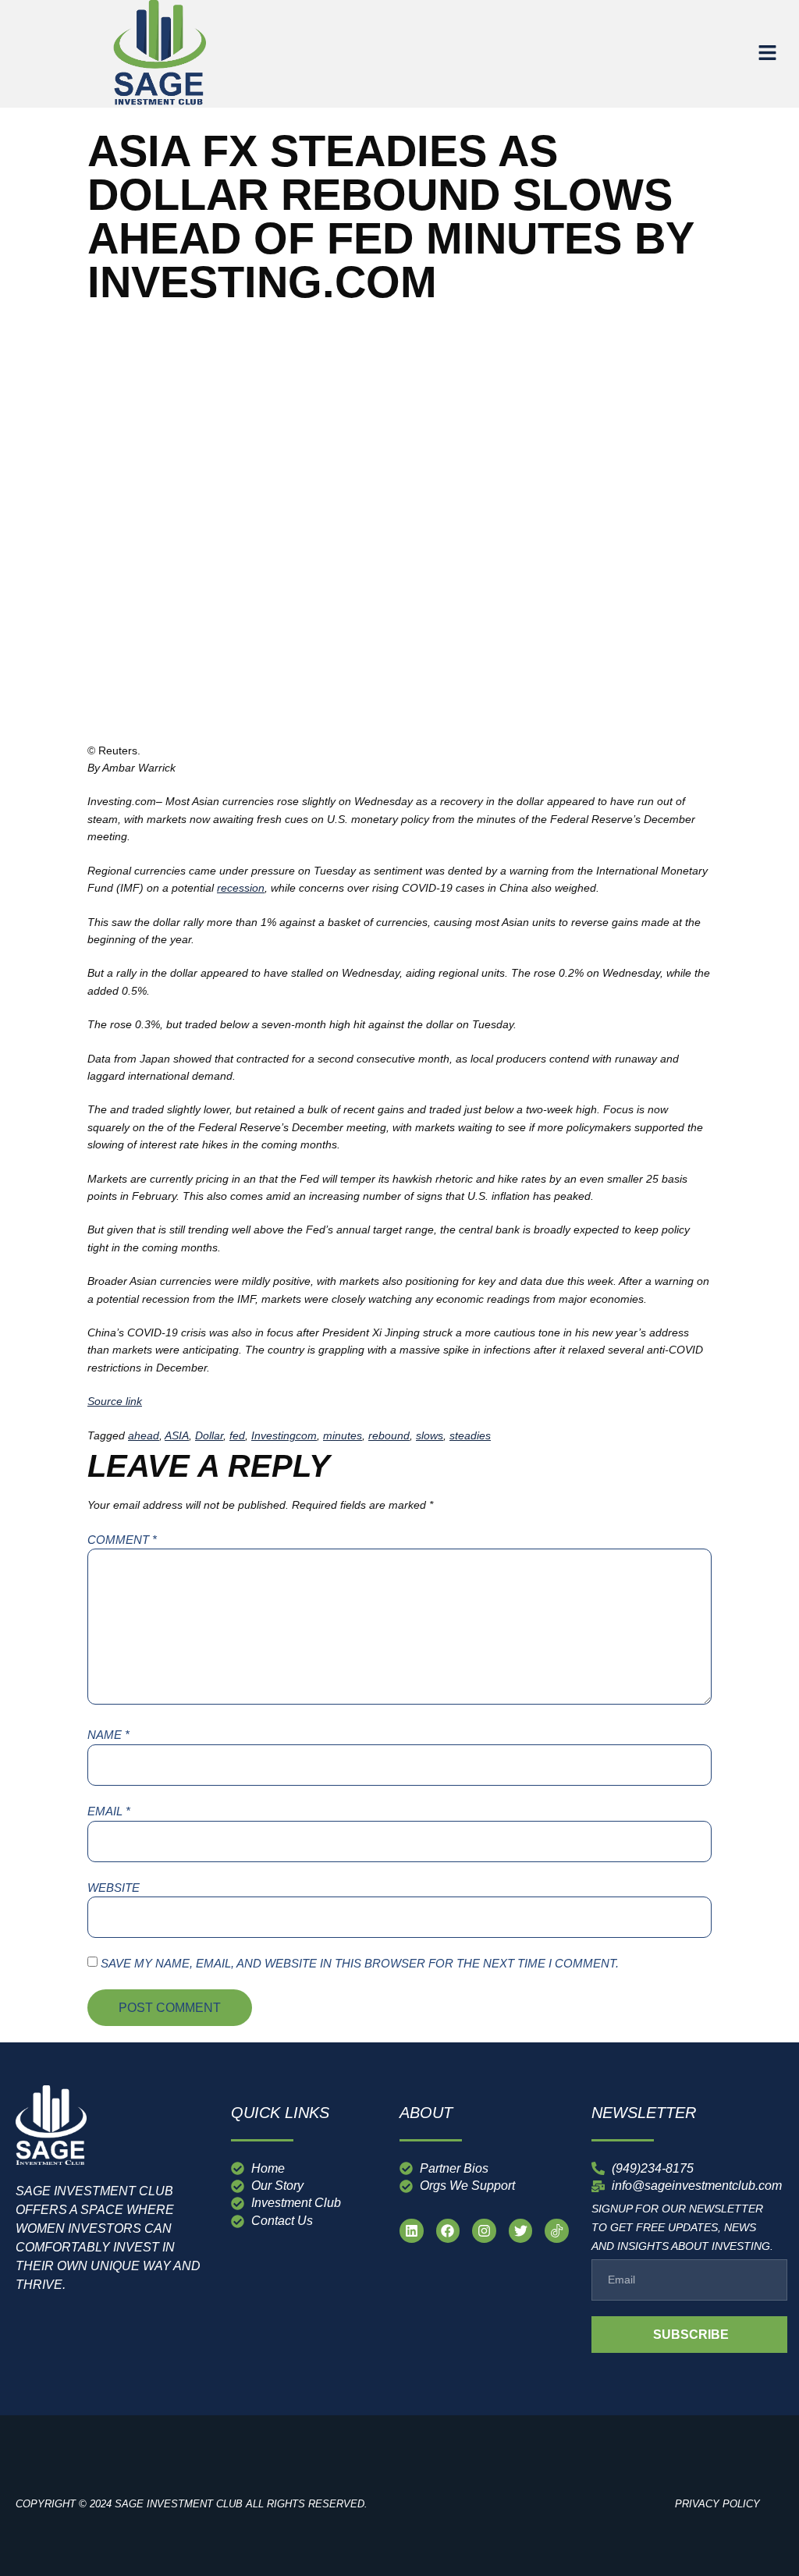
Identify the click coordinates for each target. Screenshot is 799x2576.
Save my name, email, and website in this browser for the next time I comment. (360, 1963)
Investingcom (284, 1435)
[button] (768, 54)
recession (241, 888)
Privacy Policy (717, 2504)
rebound (389, 1435)
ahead (144, 1435)
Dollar (209, 1435)
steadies (470, 1435)
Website (114, 1888)
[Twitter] (521, 2231)
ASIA (177, 1435)
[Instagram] (484, 2231)
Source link (115, 1401)
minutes (343, 1435)
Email (109, 1811)
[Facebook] (448, 2231)
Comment (122, 1540)
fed (237, 1435)
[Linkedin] (412, 2231)
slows (430, 1435)
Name (108, 1735)
